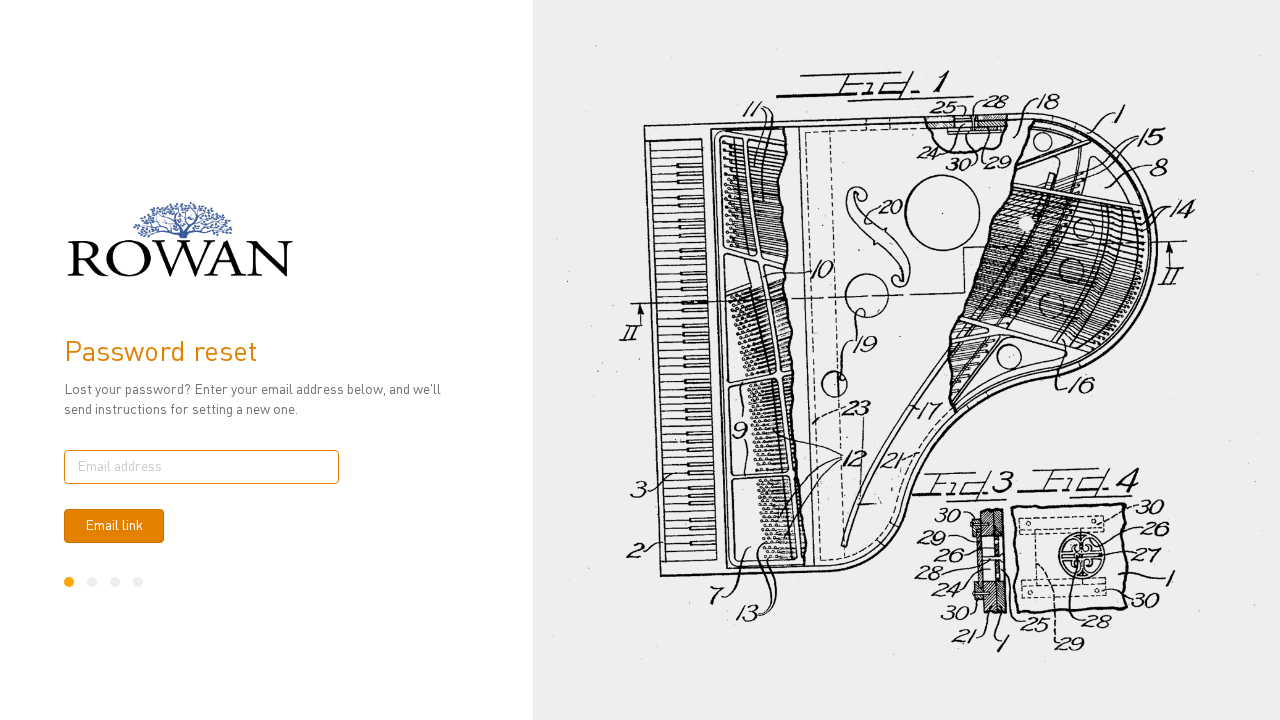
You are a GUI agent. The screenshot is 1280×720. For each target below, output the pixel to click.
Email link (114, 526)
